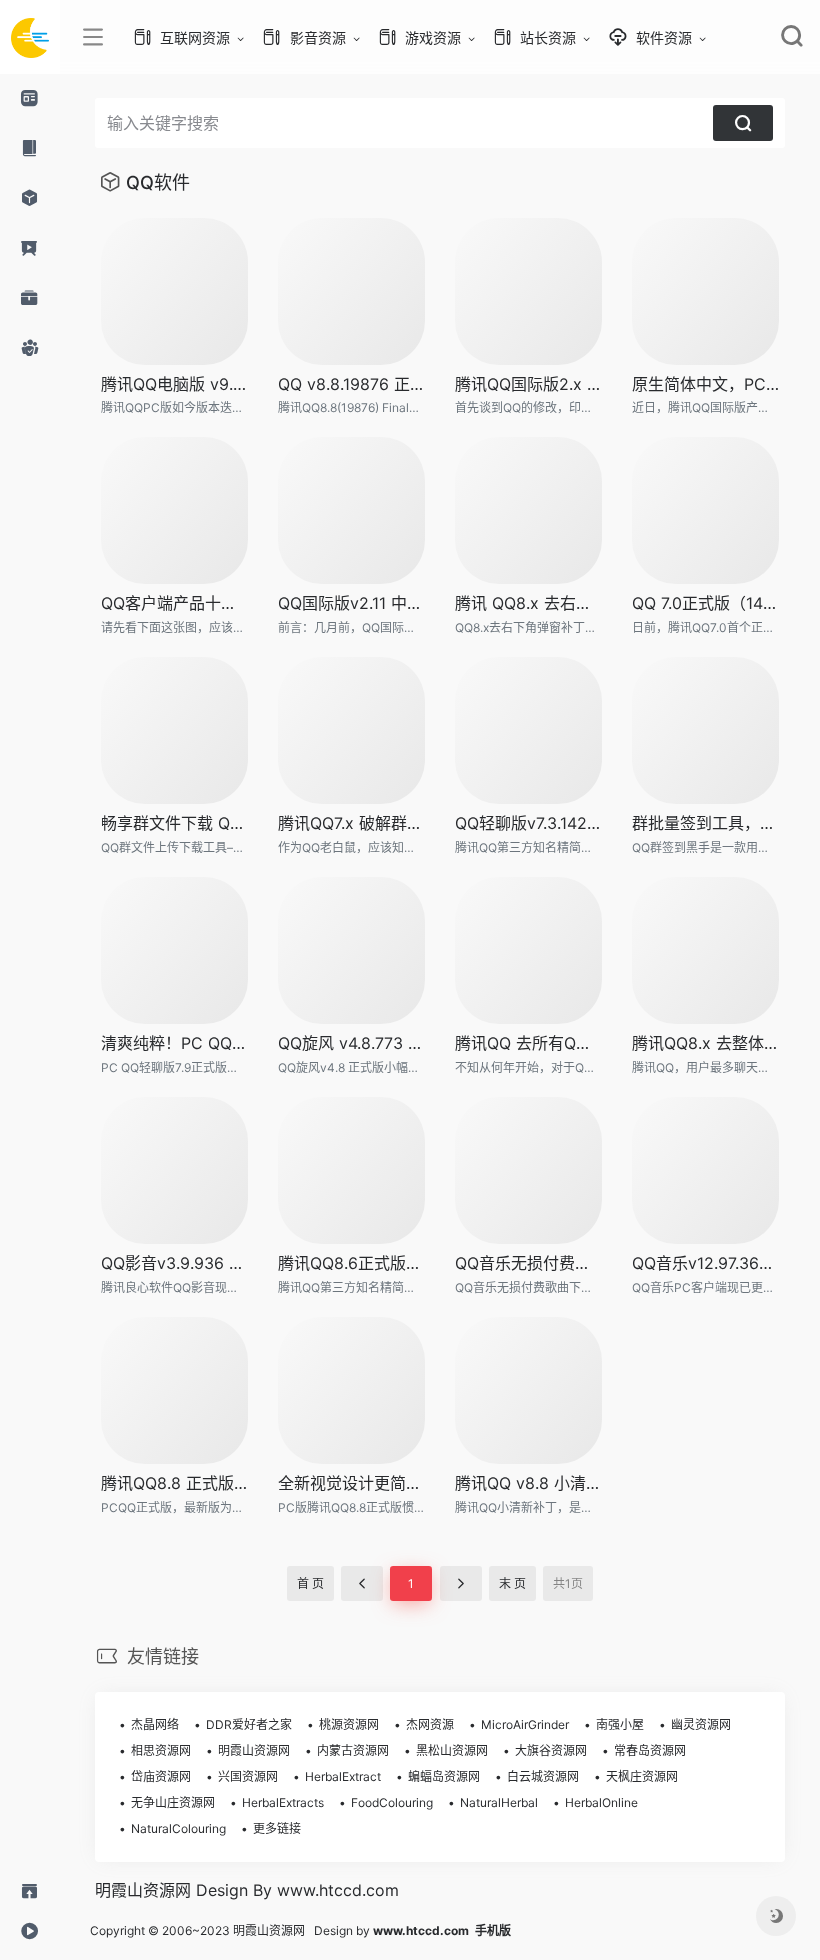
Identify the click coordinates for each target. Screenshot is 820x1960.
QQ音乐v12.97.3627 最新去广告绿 (705, 1263)
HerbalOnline (601, 1802)
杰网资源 (430, 1724)
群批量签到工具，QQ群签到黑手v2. (705, 823)
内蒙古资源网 (353, 1750)
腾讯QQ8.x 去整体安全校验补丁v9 (705, 1043)
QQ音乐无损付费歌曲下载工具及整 (528, 1263)
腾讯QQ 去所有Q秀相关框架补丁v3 (528, 1043)
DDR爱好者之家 (249, 1724)
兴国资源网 (248, 1776)
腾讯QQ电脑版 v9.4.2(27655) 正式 (174, 384)
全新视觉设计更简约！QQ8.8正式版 (351, 1483)
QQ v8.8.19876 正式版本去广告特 (351, 384)
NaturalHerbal (499, 1802)
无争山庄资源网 (173, 1802)
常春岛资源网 (650, 1750)
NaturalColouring (178, 1828)
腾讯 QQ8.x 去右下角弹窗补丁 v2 (528, 603)
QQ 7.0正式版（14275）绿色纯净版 (705, 603)
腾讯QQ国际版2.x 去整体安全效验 (528, 384)
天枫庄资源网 (642, 1776)
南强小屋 (620, 1724)
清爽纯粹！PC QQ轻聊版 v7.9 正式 (174, 1043)
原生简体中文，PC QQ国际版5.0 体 (705, 384)
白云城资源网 (543, 1776)
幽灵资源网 (701, 1724)
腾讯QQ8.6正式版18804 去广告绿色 (351, 1263)
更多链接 (277, 1828)
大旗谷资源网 (551, 1750)
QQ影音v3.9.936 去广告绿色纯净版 (174, 1263)
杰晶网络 (155, 1724)
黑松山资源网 (452, 1750)
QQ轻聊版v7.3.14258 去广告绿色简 (528, 823)
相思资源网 (161, 1750)
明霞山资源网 (254, 1750)
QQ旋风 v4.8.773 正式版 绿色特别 (351, 1043)
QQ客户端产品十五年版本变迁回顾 (174, 603)
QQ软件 (158, 182)
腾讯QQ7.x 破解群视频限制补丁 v (351, 823)
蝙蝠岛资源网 (444, 1776)
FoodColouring (392, 1802)
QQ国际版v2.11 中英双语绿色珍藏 (351, 603)
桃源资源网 (349, 1724)
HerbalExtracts (283, 1802)
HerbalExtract (343, 1776)
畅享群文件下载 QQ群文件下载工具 (174, 823)
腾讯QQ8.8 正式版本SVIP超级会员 (174, 1483)
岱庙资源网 (161, 1776)
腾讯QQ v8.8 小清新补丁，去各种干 (528, 1483)
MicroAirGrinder (525, 1724)
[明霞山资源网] (30, 37)
